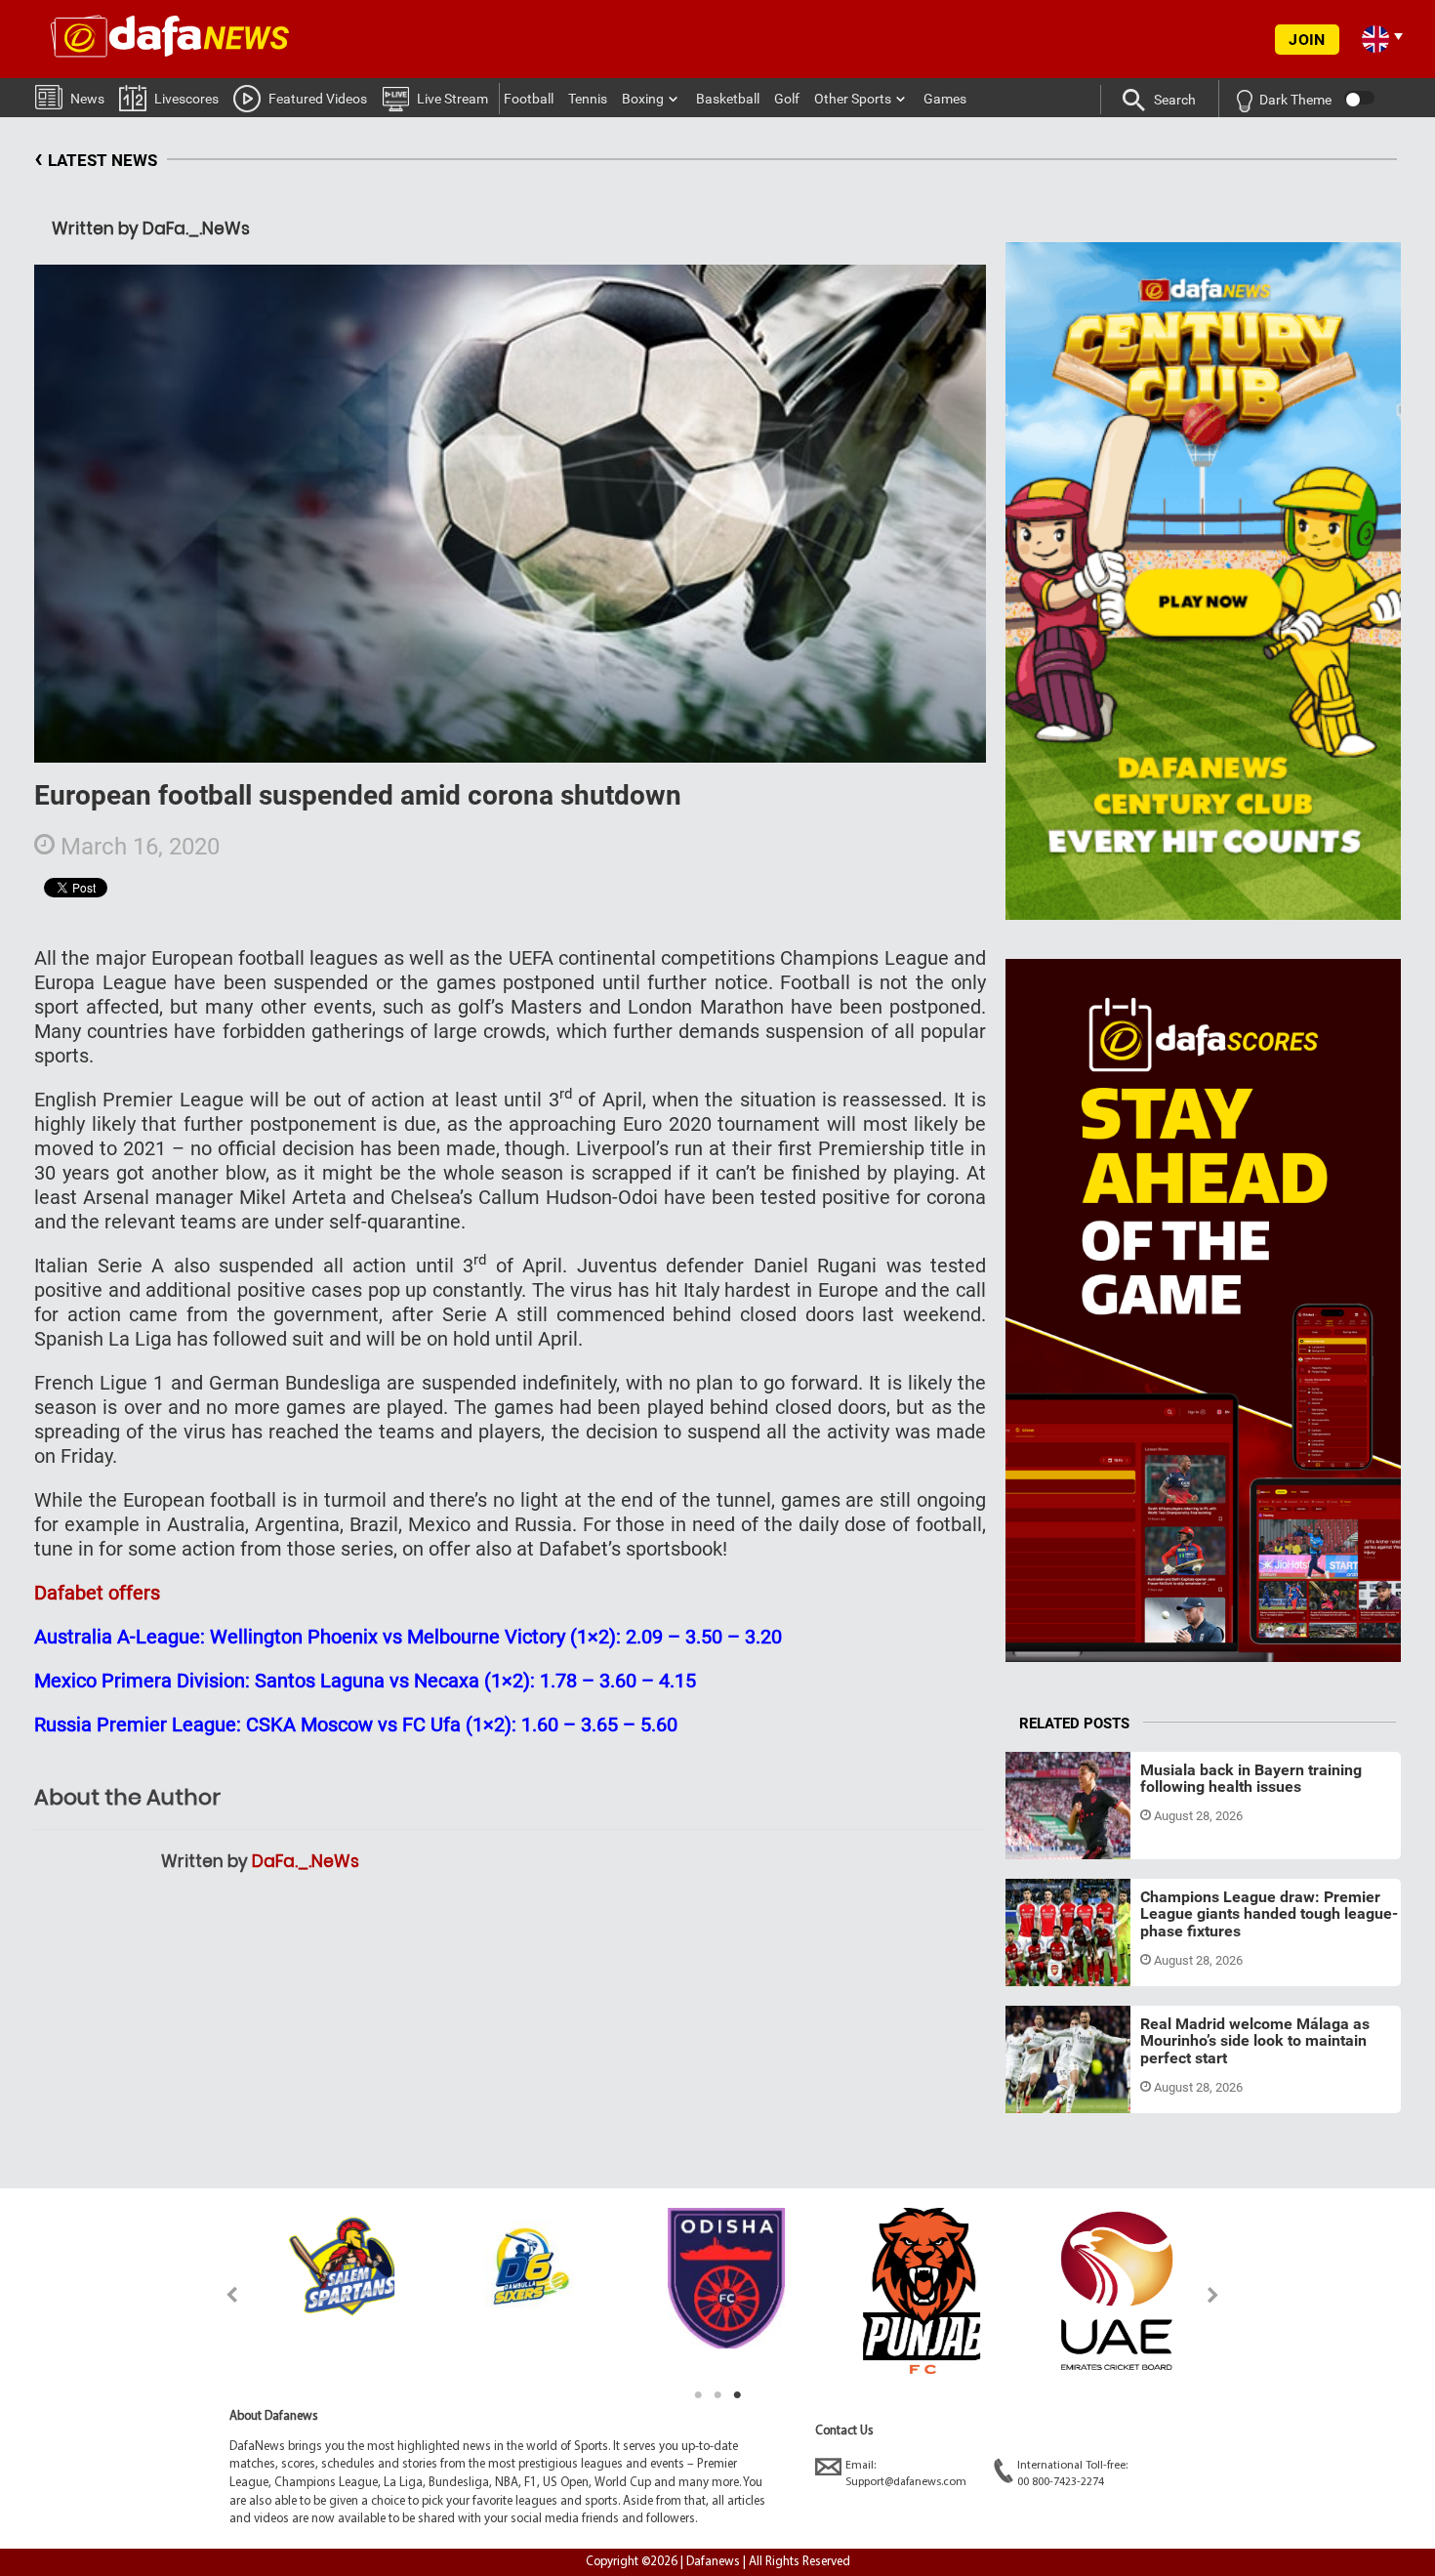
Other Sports (853, 99)
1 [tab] (698, 2395)
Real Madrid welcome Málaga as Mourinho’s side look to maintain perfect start (1255, 2041)
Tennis (588, 99)
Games (945, 99)
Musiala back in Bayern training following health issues (1251, 1779)
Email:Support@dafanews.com (906, 2474)
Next (1214, 2294)
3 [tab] (737, 2395)
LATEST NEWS (96, 158)
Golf (787, 99)
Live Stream (452, 99)
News (87, 99)
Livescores (186, 99)
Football (529, 99)
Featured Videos (318, 99)
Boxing (643, 99)
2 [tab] (717, 2395)
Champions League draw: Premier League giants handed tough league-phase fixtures (1269, 1914)
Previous (221, 2294)
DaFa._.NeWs (306, 1861)
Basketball (728, 99)
